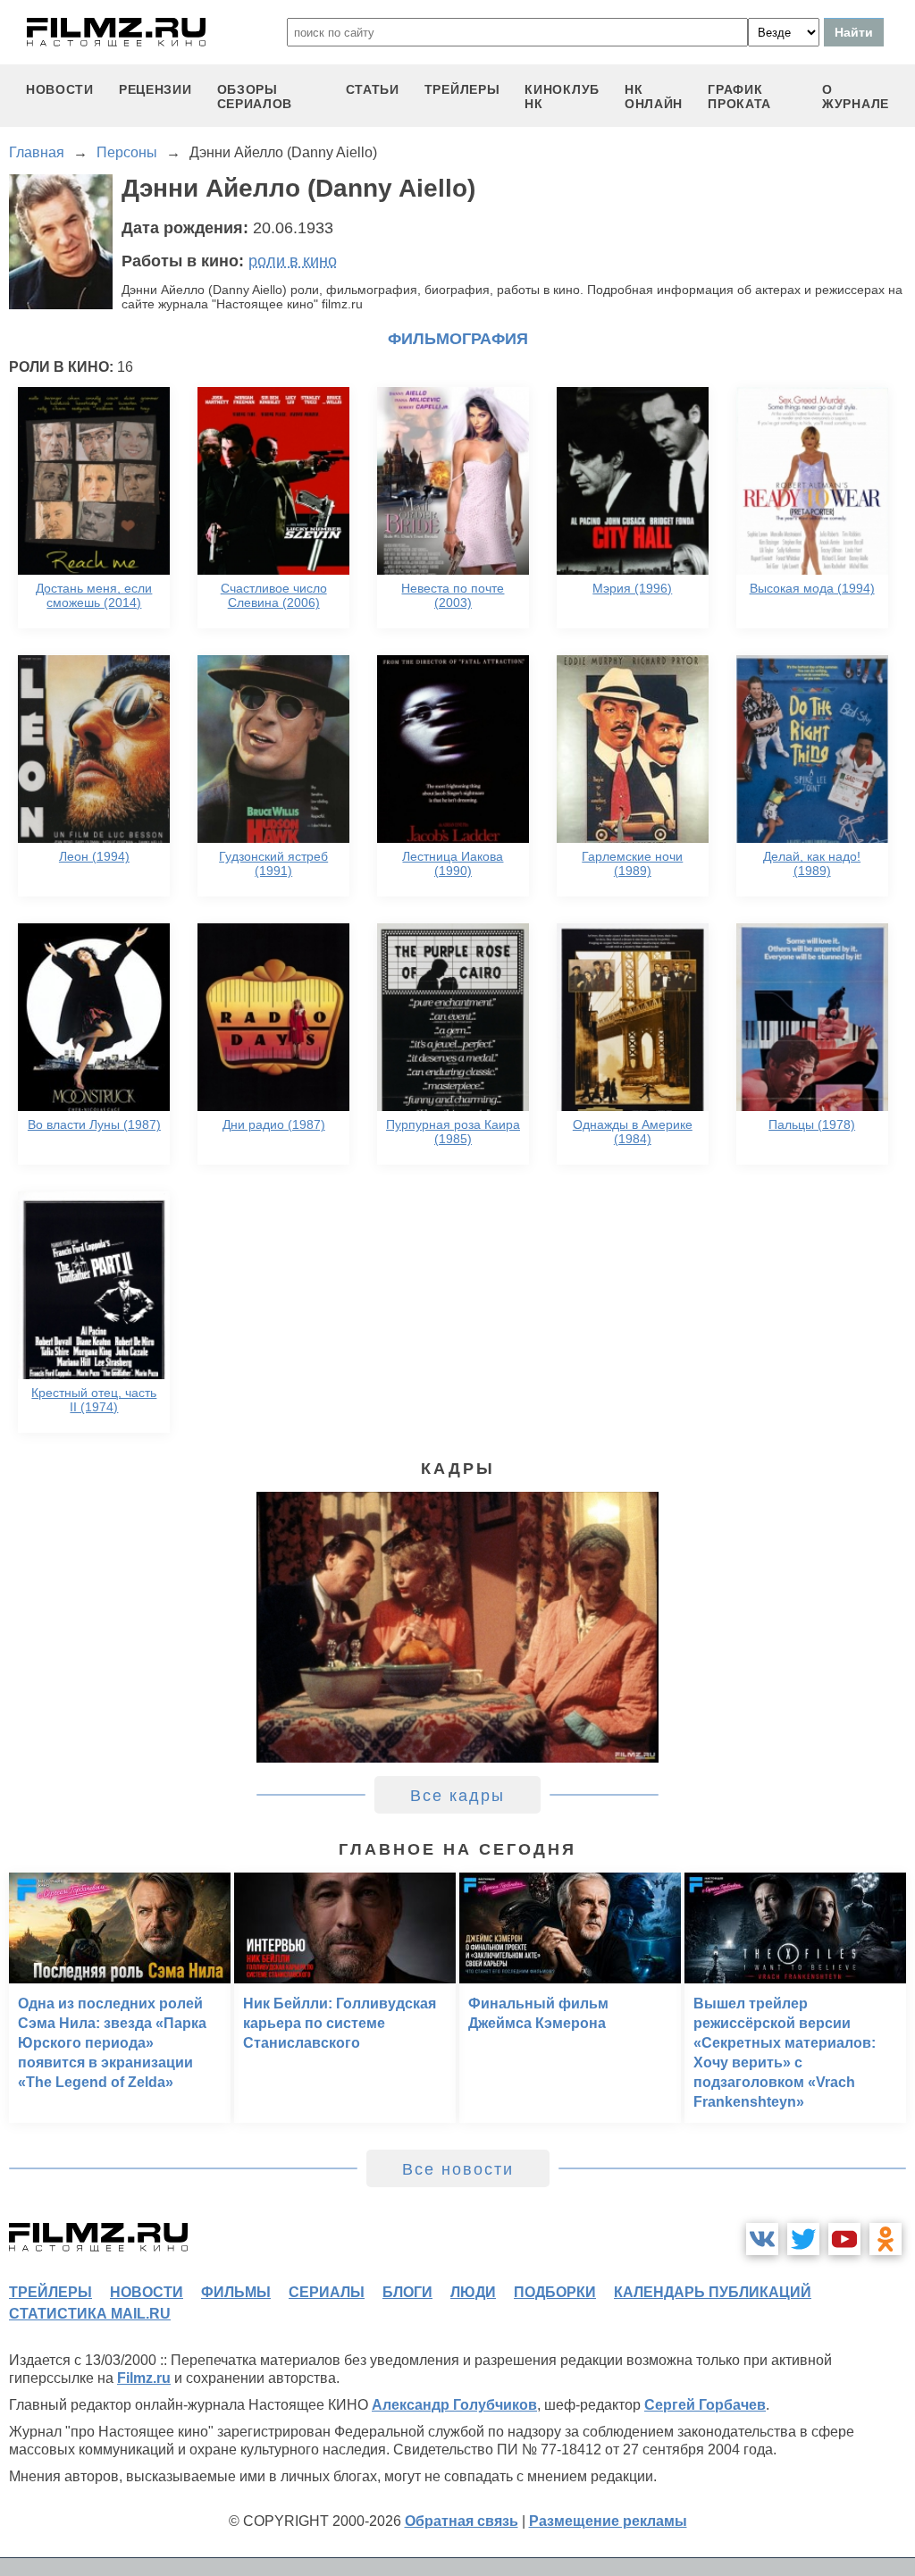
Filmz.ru (144, 2378)
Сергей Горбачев (705, 2405)
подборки (555, 2292)
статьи (373, 89)
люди (473, 2292)
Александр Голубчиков (454, 2405)
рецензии (155, 89)
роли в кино (293, 261)
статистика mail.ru (90, 2314)
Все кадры (457, 1796)
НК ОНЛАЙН (654, 97)
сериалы (327, 2292)
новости (60, 89)
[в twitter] (803, 2239)
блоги (407, 2292)
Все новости (458, 2169)
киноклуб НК (562, 97)
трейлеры (462, 89)
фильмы (236, 2292)
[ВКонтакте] (762, 2239)
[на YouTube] (844, 2239)
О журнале (856, 97)
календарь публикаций (713, 2292)
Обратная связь (462, 2521)
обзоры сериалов (255, 97)
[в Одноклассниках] (886, 2239)
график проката (739, 97)
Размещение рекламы (608, 2521)
